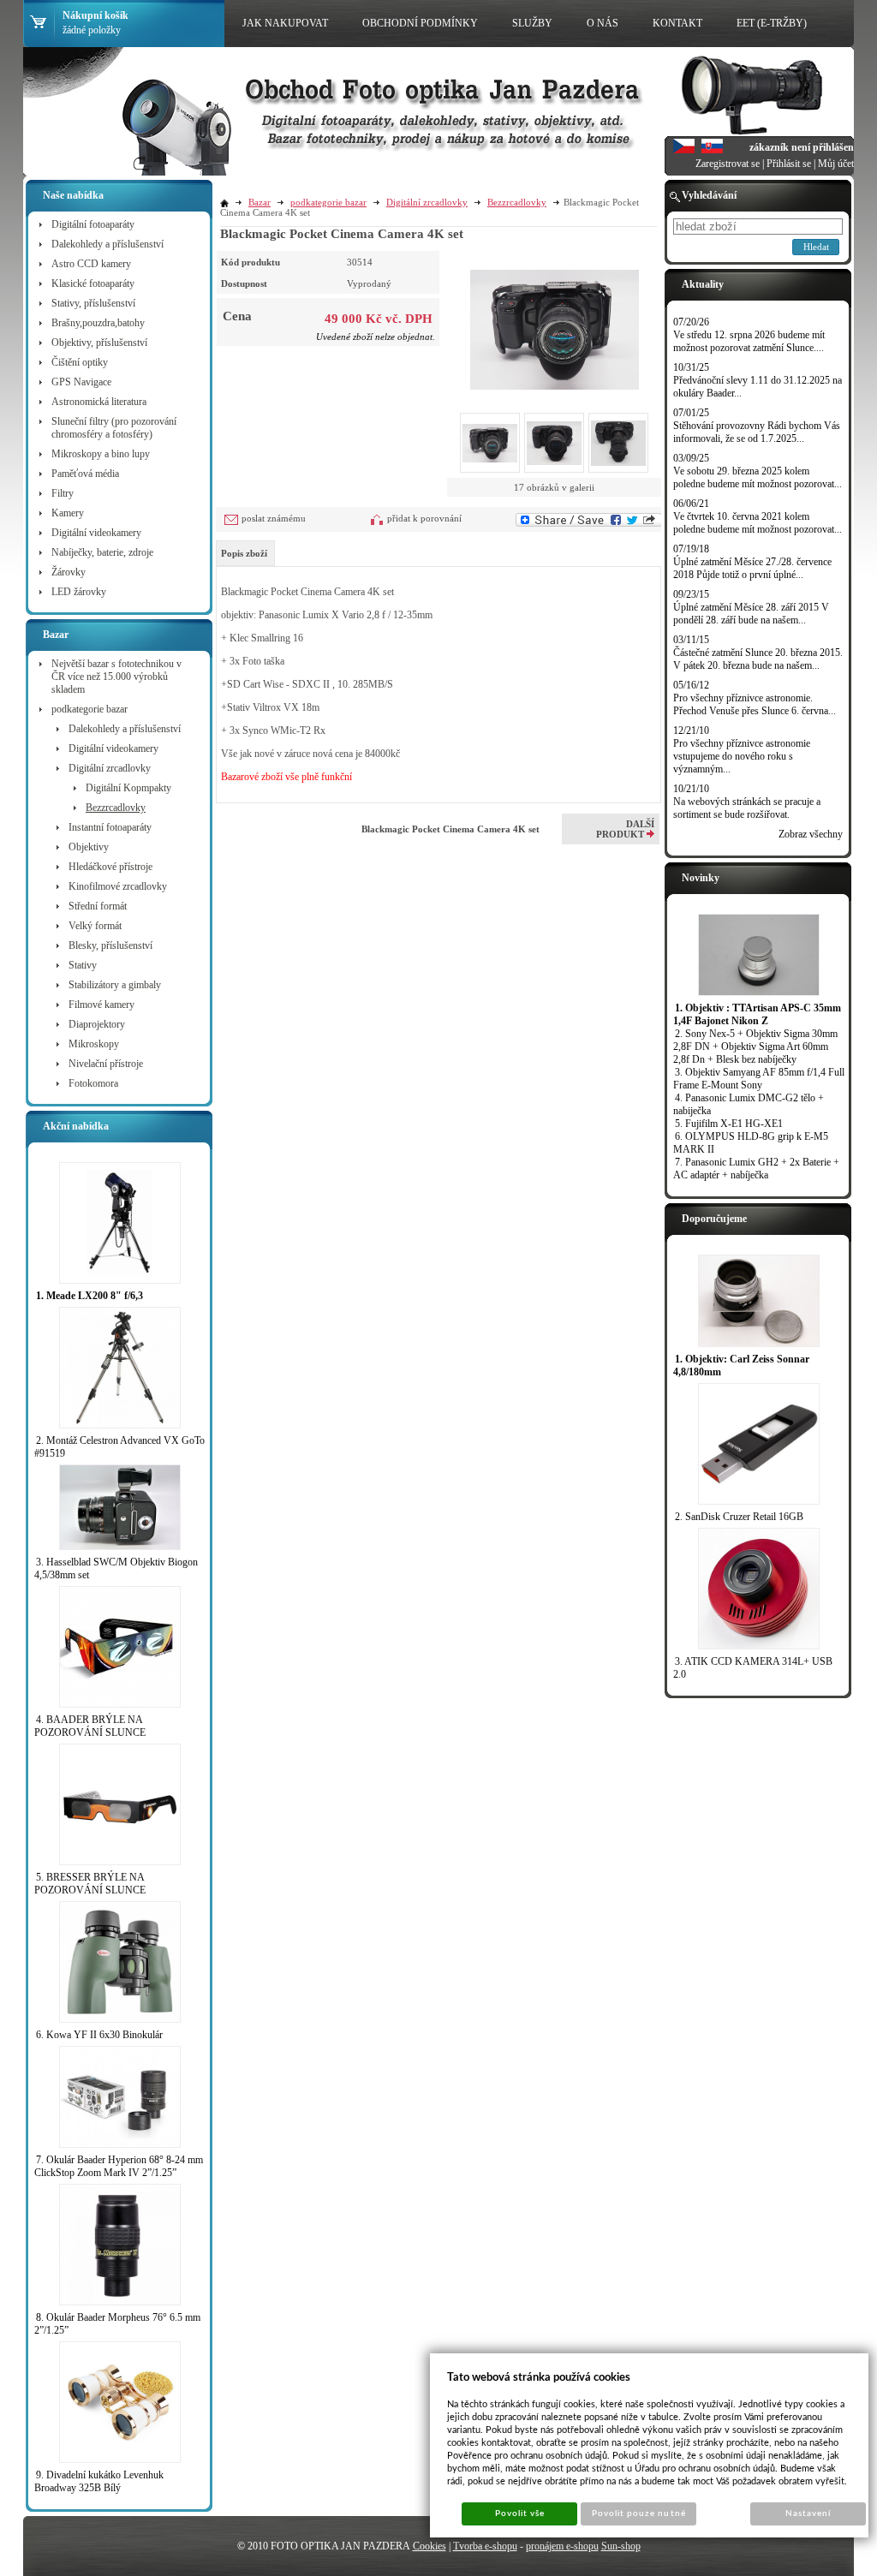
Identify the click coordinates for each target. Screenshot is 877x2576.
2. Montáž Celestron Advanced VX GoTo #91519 (119, 1447)
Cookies (430, 2546)
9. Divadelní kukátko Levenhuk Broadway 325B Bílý (99, 2481)
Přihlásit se (789, 164)
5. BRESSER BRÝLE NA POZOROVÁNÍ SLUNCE (90, 1884)
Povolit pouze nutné (639, 2513)
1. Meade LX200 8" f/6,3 (89, 1296)
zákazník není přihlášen (802, 147)
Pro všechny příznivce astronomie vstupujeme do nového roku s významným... (742, 756)
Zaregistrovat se (728, 164)
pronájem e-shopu (562, 2546)
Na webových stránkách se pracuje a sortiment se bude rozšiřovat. (747, 808)
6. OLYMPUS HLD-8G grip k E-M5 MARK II (751, 1143)
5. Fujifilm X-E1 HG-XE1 (729, 1124)
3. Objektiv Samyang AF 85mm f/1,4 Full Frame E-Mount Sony (759, 1079)
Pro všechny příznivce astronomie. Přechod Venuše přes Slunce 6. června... (755, 704)
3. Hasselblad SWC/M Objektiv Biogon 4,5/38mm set (116, 1568)
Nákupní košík (95, 15)
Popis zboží (244, 553)
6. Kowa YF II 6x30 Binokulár (99, 2035)
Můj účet (836, 164)
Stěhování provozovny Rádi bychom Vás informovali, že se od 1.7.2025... (757, 432)
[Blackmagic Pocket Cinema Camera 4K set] (555, 320)
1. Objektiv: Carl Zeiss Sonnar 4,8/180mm (741, 1366)
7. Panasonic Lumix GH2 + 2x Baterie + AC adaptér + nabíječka (756, 1169)
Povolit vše (520, 2513)
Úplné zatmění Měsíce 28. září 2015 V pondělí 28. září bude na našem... (751, 614)
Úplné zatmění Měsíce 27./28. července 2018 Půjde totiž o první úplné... (752, 568)
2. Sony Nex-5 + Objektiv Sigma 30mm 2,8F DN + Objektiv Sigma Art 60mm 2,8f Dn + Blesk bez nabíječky (755, 1046)
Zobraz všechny (811, 834)
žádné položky (92, 30)
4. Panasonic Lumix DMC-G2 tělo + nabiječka (749, 1104)
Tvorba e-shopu (485, 2546)
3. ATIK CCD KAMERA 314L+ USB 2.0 (753, 1668)
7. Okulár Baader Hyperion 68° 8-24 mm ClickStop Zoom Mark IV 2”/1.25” (119, 2166)
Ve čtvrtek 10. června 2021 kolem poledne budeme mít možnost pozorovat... (758, 523)
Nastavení (808, 2513)
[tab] (245, 553)
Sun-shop (621, 2546)
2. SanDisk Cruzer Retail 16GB (739, 1517)
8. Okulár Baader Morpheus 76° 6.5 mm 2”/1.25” (117, 2324)
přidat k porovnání (424, 518)
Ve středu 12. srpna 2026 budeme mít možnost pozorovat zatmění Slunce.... (749, 341)
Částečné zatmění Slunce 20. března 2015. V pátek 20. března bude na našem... (758, 659)
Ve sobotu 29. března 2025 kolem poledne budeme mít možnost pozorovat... (758, 477)
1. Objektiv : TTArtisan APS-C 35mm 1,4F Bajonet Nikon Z (757, 1014)
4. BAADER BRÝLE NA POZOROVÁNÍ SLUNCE (90, 1726)
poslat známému (274, 518)
